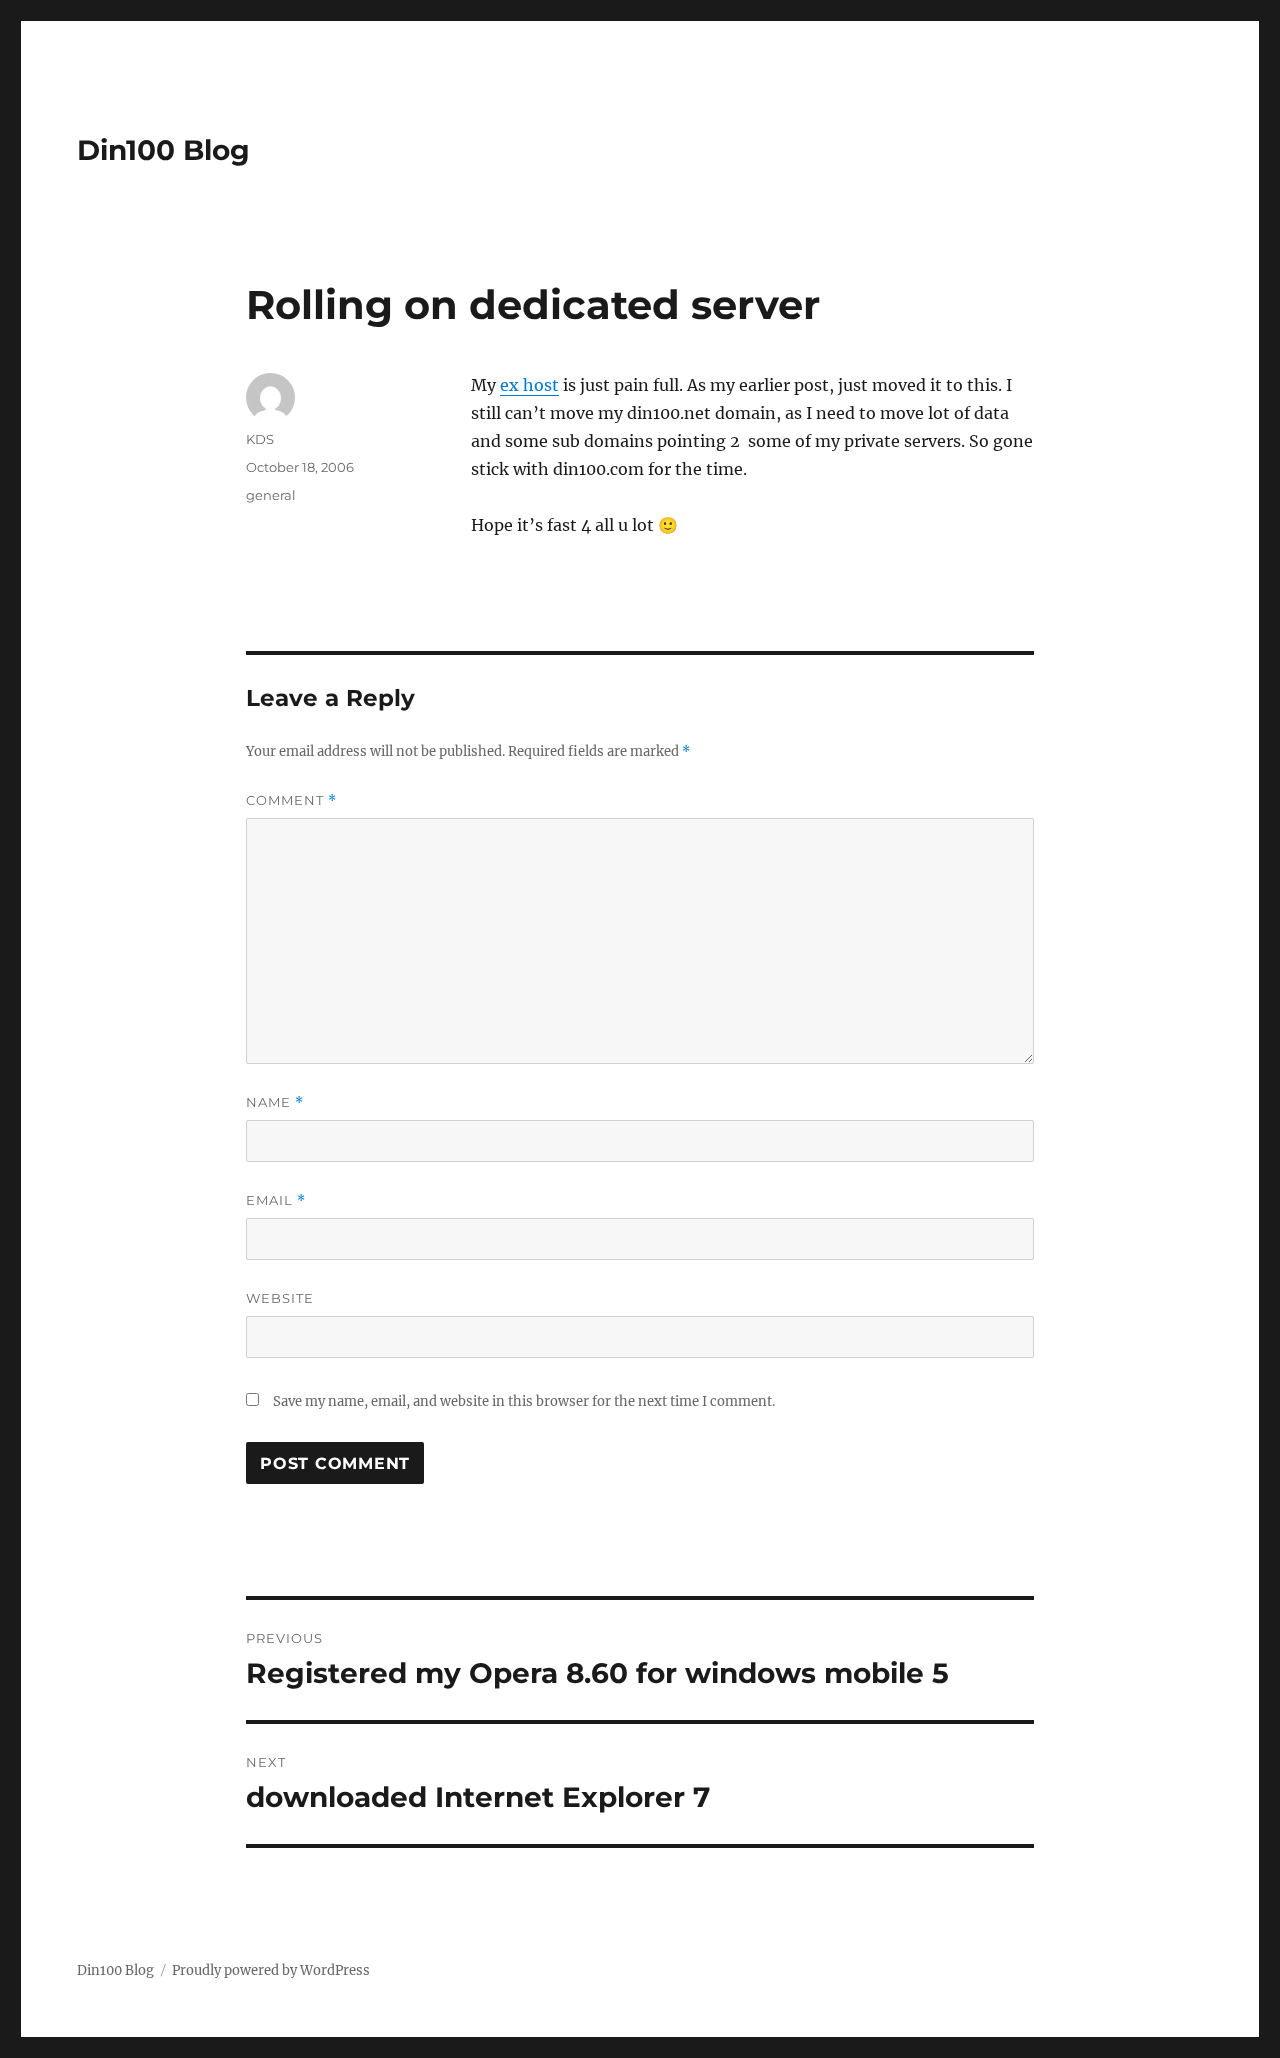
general (271, 495)
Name (275, 1102)
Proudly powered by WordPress (271, 1970)
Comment (291, 800)
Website (280, 1298)
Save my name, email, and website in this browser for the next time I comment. (524, 1401)
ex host (529, 385)
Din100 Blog (163, 150)
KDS (260, 439)
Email (276, 1200)
